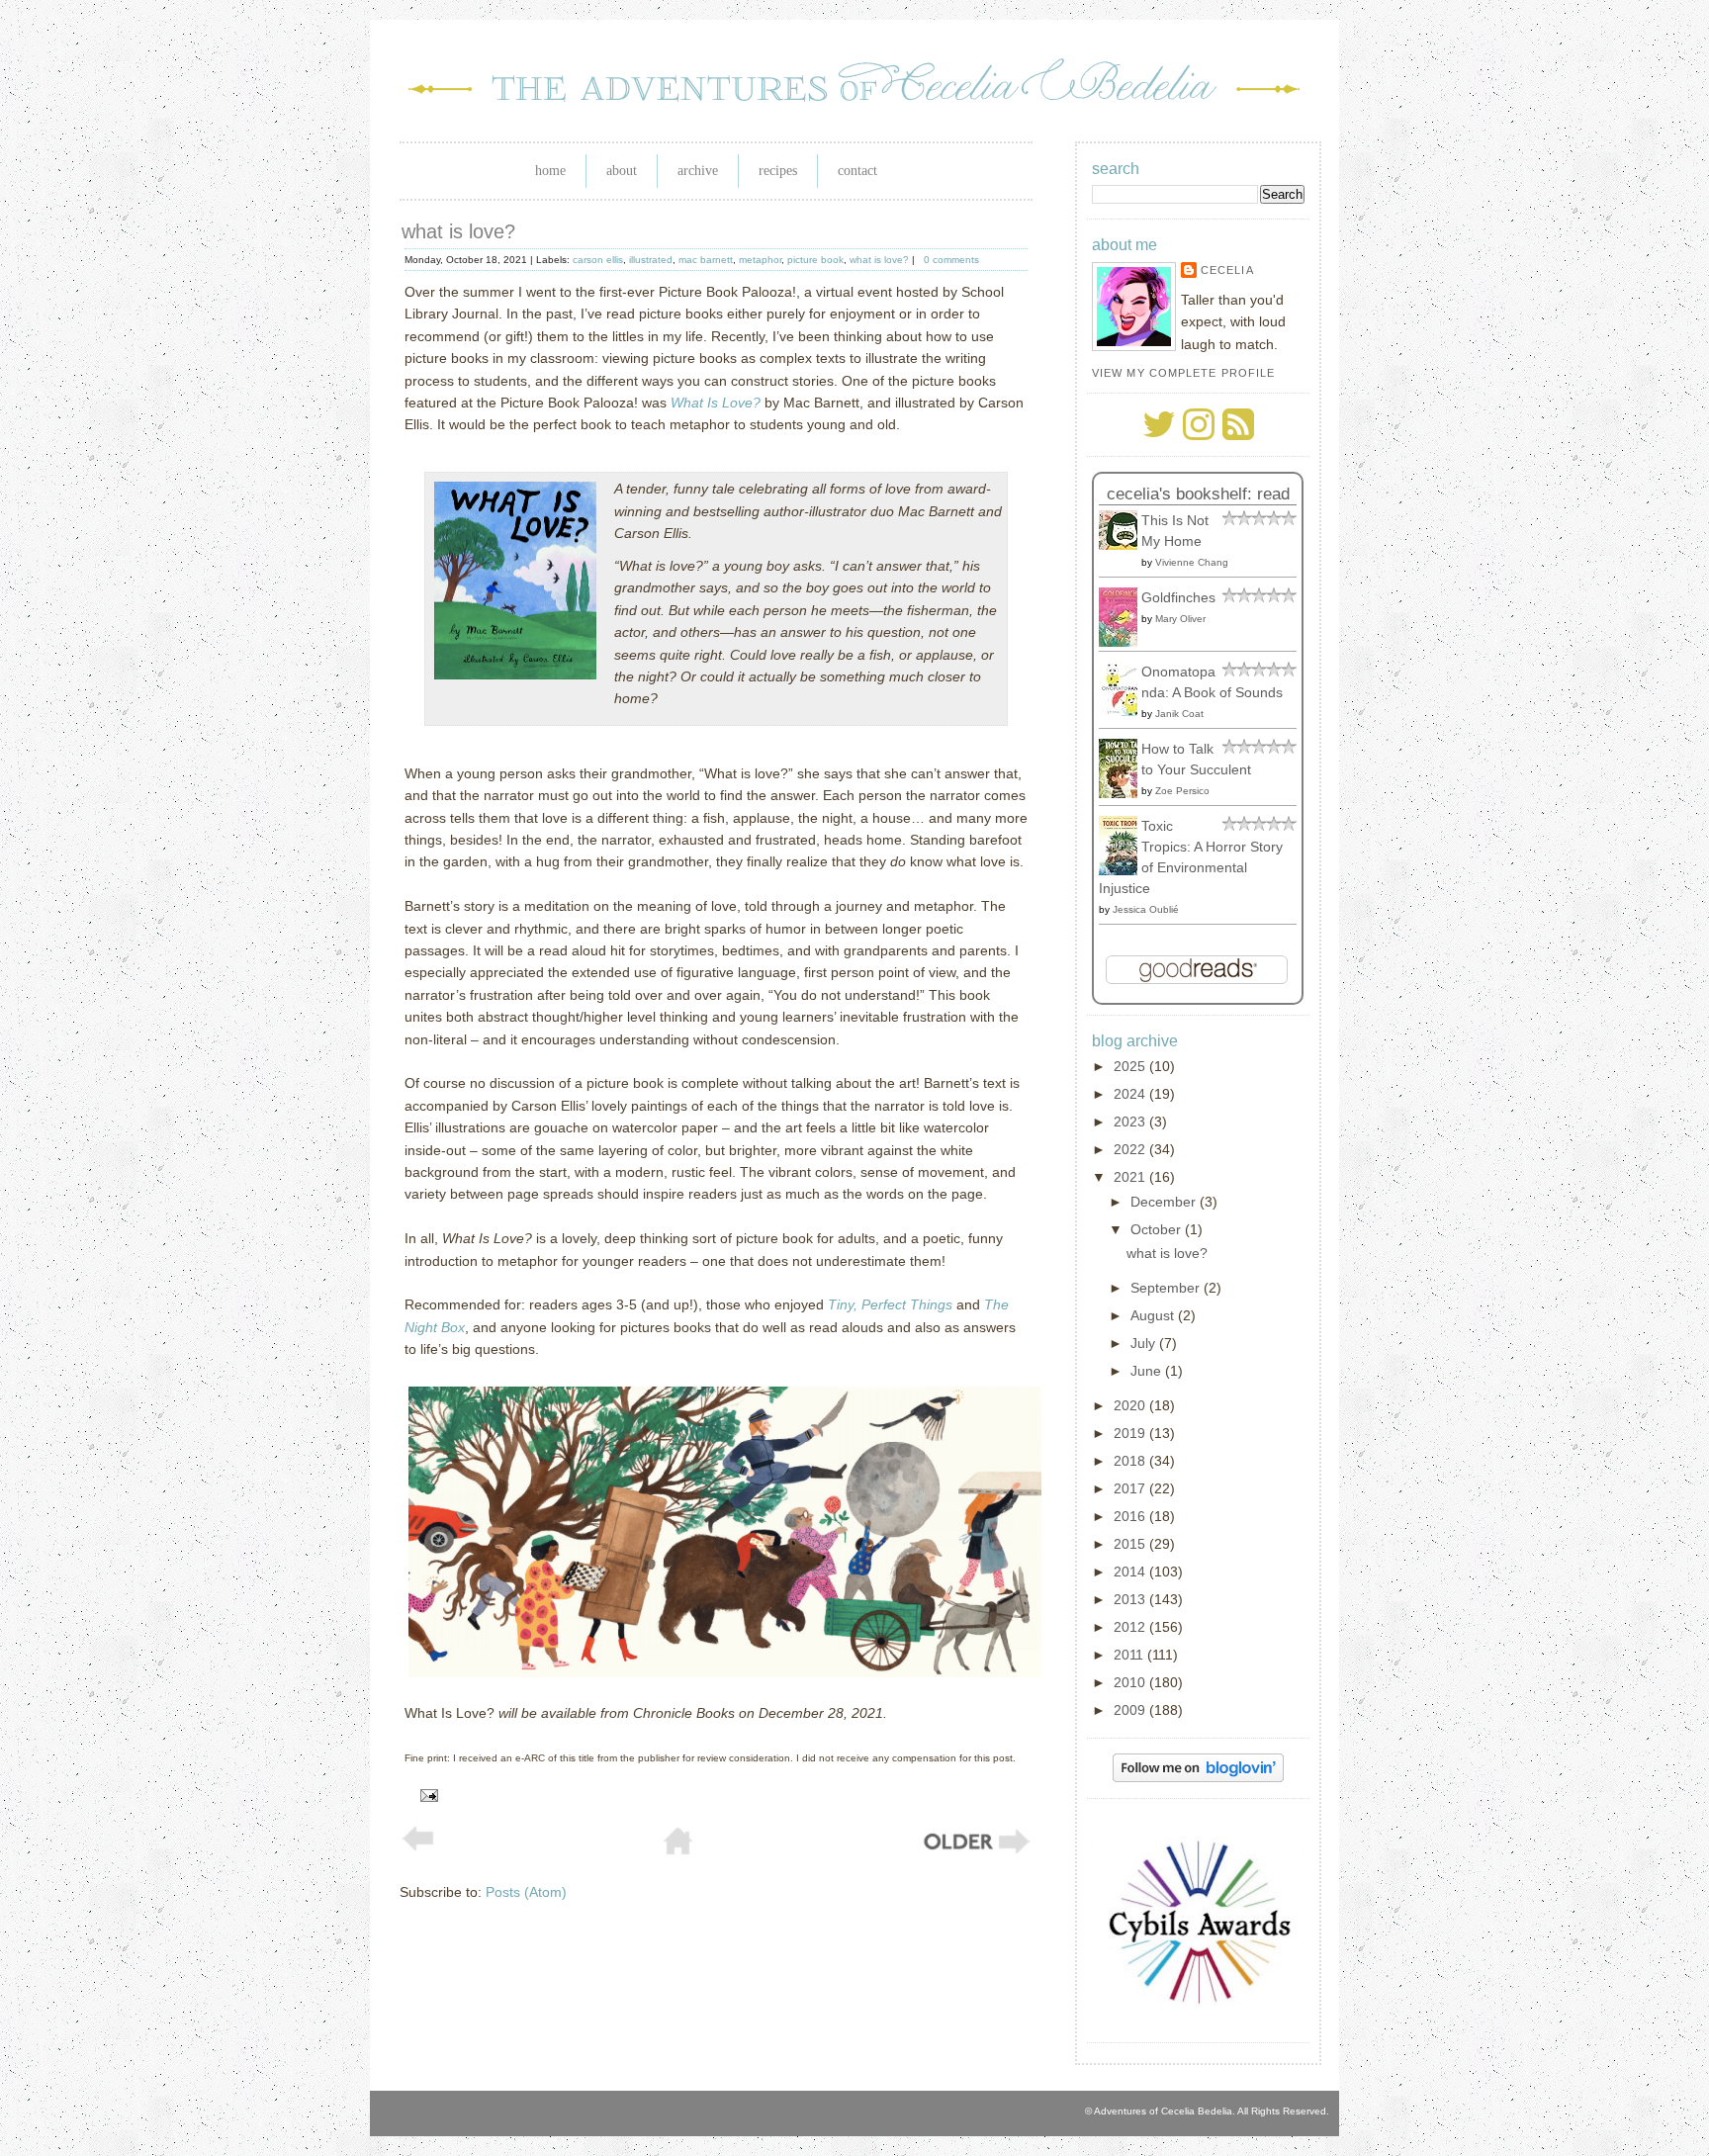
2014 (1131, 1572)
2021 (1131, 1177)
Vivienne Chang (1192, 562)
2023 (1131, 1122)
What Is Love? (716, 403)
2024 (1131, 1094)
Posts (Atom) (526, 1892)
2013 (1131, 1599)
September (1167, 1288)
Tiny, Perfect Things (890, 1304)
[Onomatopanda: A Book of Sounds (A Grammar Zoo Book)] (1124, 711)
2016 (1131, 1516)
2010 (1131, 1682)
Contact (857, 171)
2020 (1131, 1405)
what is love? (458, 231)
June (1148, 1371)
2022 (1131, 1149)
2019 (1131, 1433)
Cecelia (1227, 270)
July (1145, 1343)
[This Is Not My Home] (1124, 545)
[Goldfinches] (1124, 642)
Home (550, 171)
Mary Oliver (1180, 619)
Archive (698, 171)
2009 (1131, 1710)
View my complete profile (1183, 373)
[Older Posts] (975, 1851)
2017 (1131, 1488)
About (622, 171)
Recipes (778, 171)
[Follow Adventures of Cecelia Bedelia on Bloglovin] (1198, 1777)
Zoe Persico (1182, 791)
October (1158, 1229)
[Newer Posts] (418, 1846)
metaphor (760, 260)
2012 (1131, 1627)
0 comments (951, 260)
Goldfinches (1178, 597)
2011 (1130, 1655)
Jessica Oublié (1146, 909)
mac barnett (706, 260)
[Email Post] (426, 1794)
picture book (815, 260)
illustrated (651, 260)
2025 (1131, 1066)
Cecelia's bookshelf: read (1198, 494)
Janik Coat (1179, 714)
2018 (1131, 1461)
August (1154, 1315)
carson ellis (598, 260)
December (1165, 1202)
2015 (1131, 1544)
